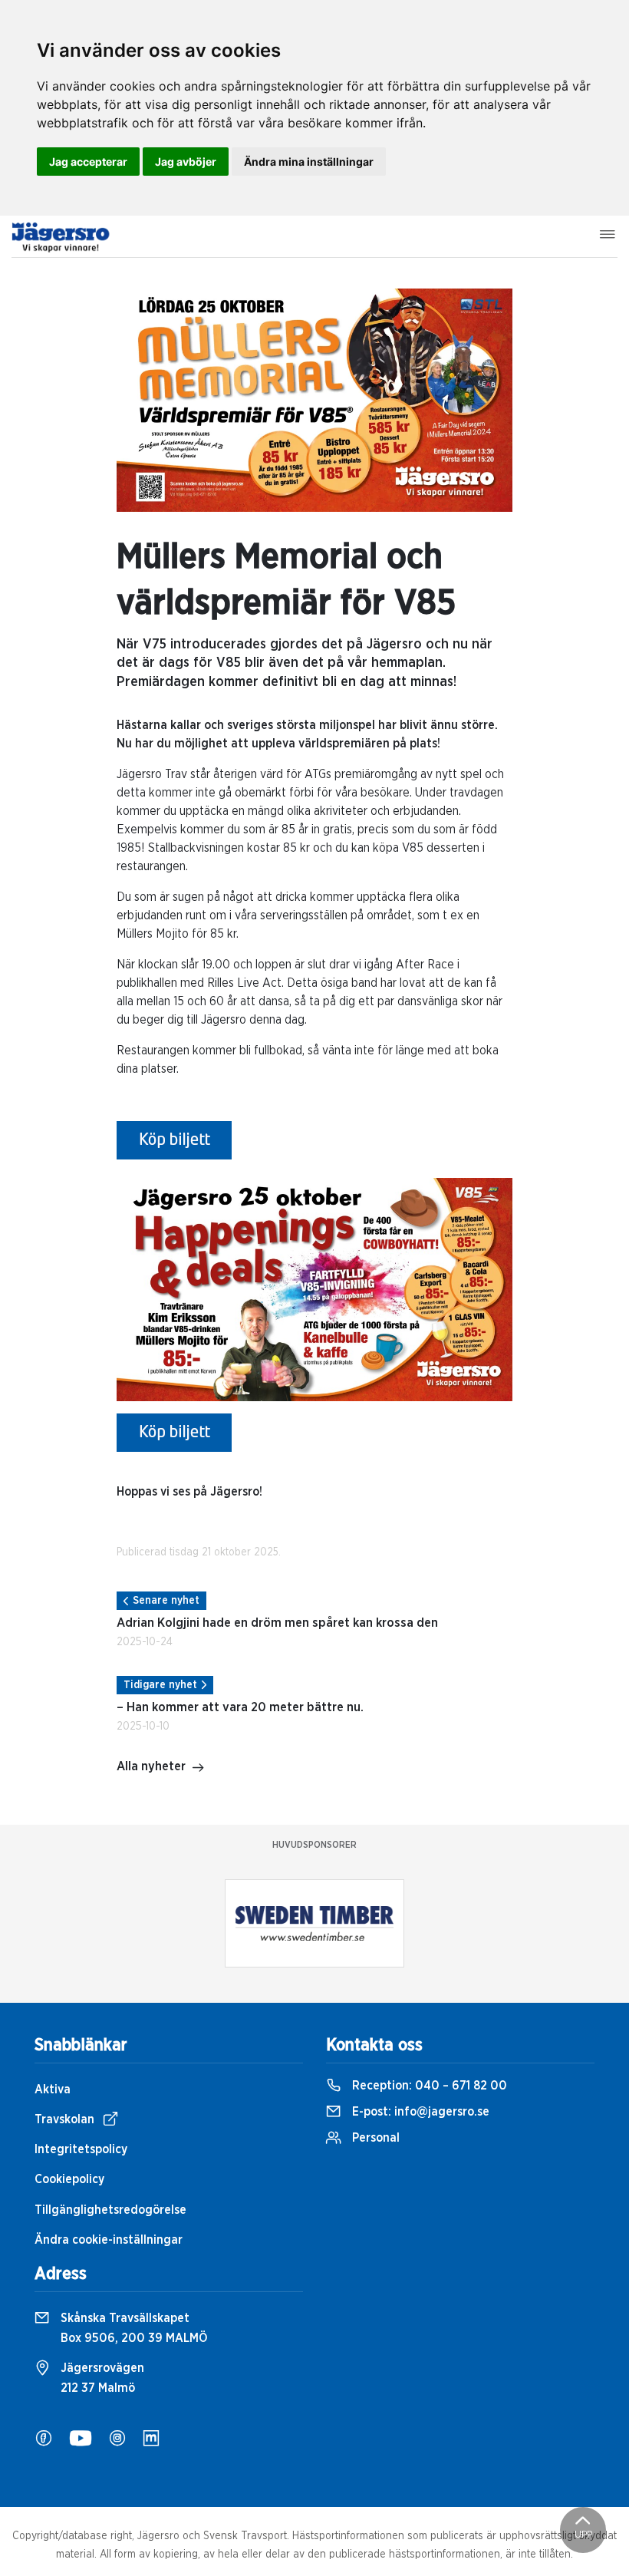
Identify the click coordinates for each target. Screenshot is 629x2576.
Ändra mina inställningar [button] (309, 162)
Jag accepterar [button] (88, 162)
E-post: (419, 2112)
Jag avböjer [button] (186, 162)
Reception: (428, 2086)
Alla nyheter (151, 1766)
